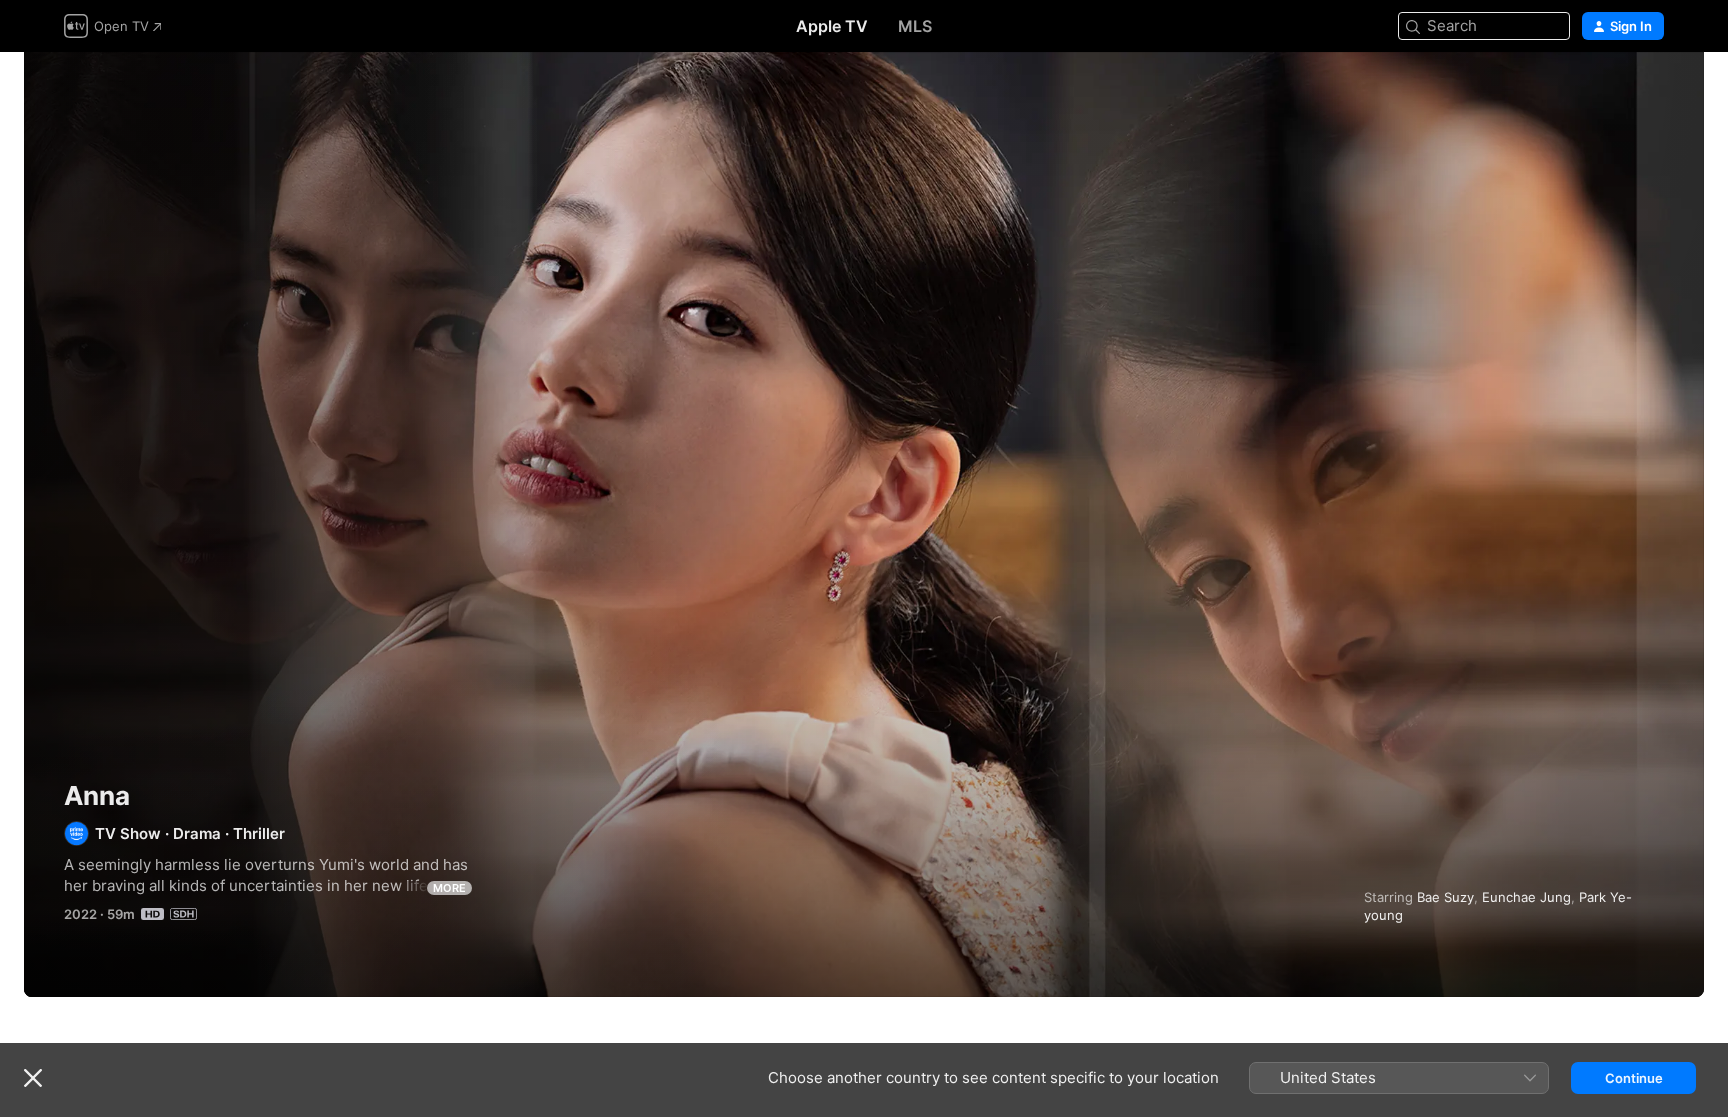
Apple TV (832, 26)
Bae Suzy (1445, 897)
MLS (915, 26)
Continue (1634, 1078)
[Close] (33, 1078)
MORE (449, 888)
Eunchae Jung (1526, 897)
